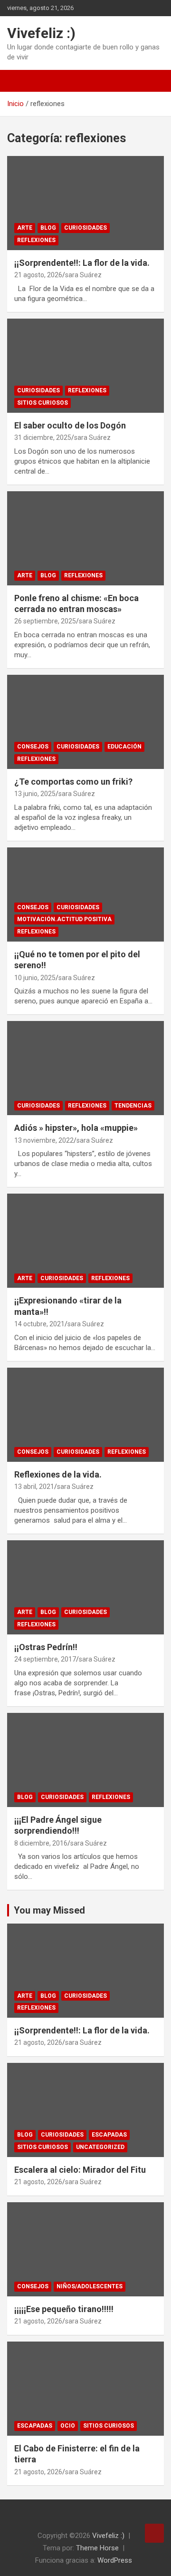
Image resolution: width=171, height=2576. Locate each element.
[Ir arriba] (154, 2533)
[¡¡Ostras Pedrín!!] (85, 1587)
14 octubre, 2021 (39, 1324)
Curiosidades (85, 228)
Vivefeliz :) (41, 33)
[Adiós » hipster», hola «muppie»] (85, 1068)
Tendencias (133, 1106)
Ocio (68, 2426)
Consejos (33, 2286)
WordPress (115, 2560)
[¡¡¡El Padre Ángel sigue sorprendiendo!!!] (85, 1760)
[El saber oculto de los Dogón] (85, 365)
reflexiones (36, 240)
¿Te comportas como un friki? (73, 782)
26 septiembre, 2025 (45, 621)
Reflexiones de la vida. (58, 1474)
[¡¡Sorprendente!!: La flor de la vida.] (85, 203)
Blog (48, 228)
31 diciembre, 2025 (43, 437)
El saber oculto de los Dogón (70, 425)
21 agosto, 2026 (38, 275)
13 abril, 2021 (34, 1487)
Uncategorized (100, 2147)
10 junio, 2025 (35, 978)
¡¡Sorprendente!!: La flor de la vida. (82, 263)
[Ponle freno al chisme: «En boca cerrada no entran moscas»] (85, 538)
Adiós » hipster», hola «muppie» (76, 1128)
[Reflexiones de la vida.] (85, 1414)
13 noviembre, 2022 (44, 1140)
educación (124, 747)
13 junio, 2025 (35, 794)
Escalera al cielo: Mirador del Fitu (80, 2170)
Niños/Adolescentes (90, 2286)
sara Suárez (83, 275)
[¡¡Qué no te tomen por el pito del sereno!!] (85, 894)
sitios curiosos (43, 403)
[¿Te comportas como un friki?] (85, 722)
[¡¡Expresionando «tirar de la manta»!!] (85, 1241)
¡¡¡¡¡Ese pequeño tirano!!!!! (64, 2309)
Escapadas (109, 2135)
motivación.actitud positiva (64, 919)
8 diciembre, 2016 (41, 1843)
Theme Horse (97, 2548)
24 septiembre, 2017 (45, 1659)
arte (25, 228)
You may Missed (49, 1910)
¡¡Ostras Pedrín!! (46, 1647)
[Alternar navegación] (19, 81)
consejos (33, 747)
